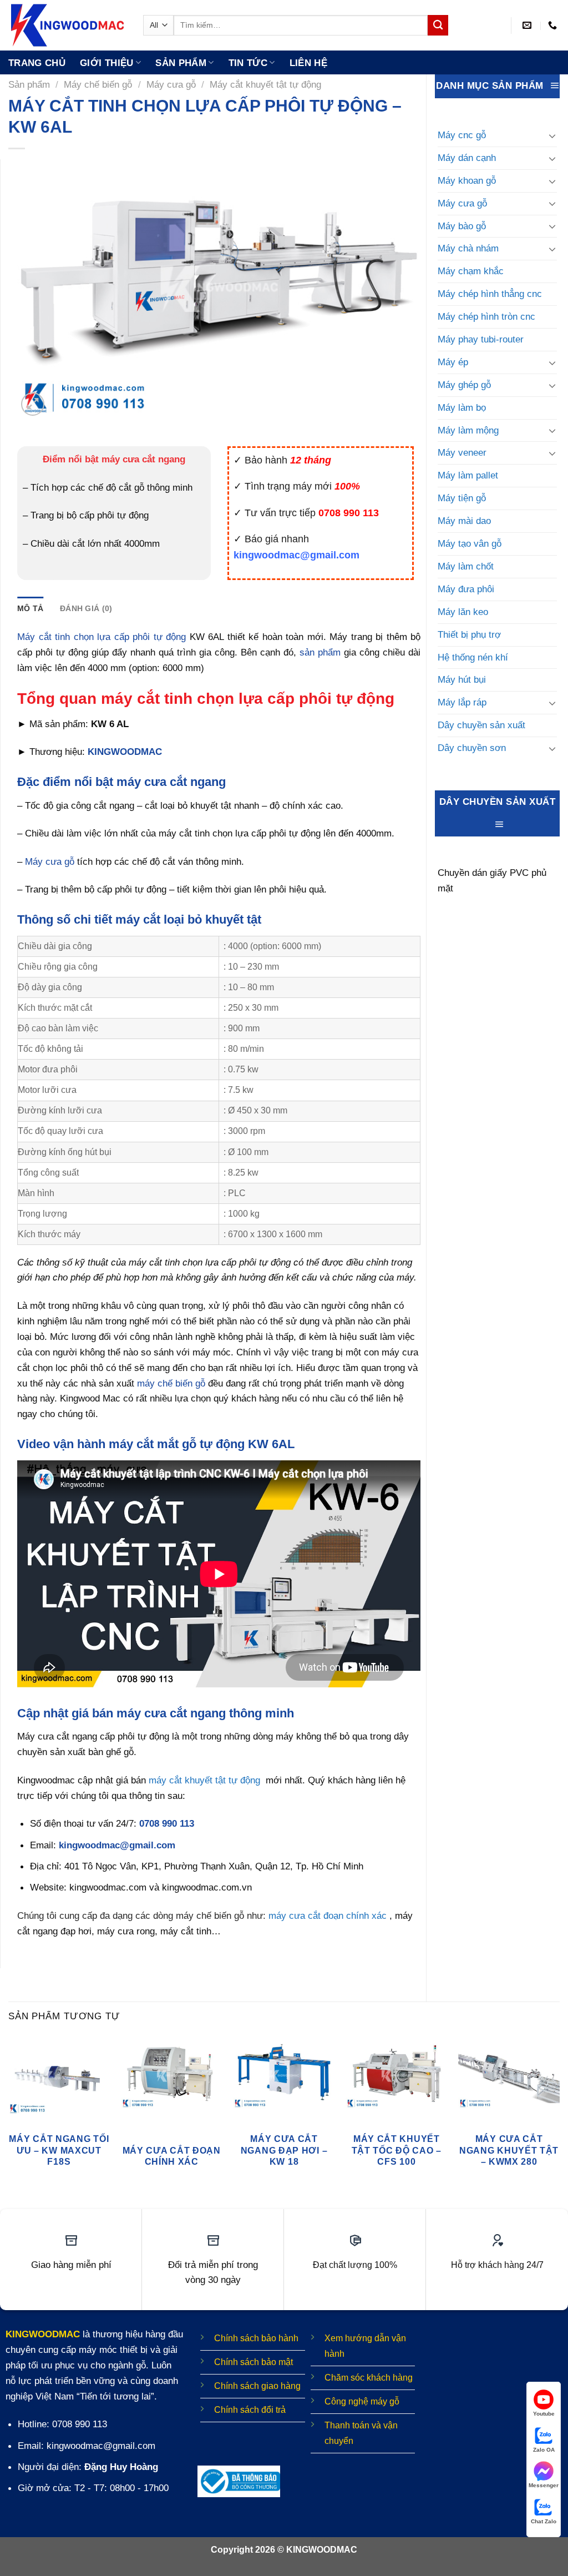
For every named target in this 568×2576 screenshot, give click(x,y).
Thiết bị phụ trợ (469, 634)
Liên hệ (308, 63)
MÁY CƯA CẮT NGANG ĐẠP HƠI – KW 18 (284, 2150)
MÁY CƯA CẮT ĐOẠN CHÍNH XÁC (172, 2156)
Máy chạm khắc (471, 271)
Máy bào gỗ (462, 226)
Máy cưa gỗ (171, 84)
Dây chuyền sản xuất (481, 725)
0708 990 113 (167, 1823)
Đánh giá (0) (86, 608)
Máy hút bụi (462, 679)
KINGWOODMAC (125, 752)
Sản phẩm (181, 63)
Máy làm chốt (466, 566)
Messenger (544, 2485)
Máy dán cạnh (467, 158)
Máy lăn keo (463, 612)
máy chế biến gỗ (171, 1383)
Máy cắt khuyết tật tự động (265, 84)
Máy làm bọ (462, 407)
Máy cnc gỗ (462, 135)
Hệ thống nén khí (473, 657)
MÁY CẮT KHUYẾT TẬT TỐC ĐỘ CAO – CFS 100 (397, 2150)
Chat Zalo (544, 2521)
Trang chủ (37, 63)
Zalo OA (544, 2450)
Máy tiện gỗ (462, 498)
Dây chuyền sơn (472, 748)
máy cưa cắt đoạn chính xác (328, 1915)
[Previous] (9, 2117)
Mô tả (30, 608)
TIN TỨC (248, 63)
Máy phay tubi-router (481, 339)
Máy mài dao (464, 521)
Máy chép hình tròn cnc (486, 316)
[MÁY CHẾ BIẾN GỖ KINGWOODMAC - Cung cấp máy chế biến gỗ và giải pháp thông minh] (67, 25)
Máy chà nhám (468, 248)
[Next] (559, 2117)
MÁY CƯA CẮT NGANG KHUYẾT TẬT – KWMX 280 (509, 2150)
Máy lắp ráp (462, 702)
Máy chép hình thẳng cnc (490, 294)
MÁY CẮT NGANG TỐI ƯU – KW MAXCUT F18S (59, 2150)
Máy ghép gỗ (464, 385)
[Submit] (438, 25)
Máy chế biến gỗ (98, 84)
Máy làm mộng (468, 430)
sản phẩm (320, 652)
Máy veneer (462, 452)
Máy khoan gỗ (467, 180)
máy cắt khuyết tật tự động (204, 1780)
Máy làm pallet (468, 475)
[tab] (30, 608)
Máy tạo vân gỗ (470, 543)
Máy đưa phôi (466, 589)
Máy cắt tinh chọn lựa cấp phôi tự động (102, 637)
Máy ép (453, 362)
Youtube (544, 2414)
